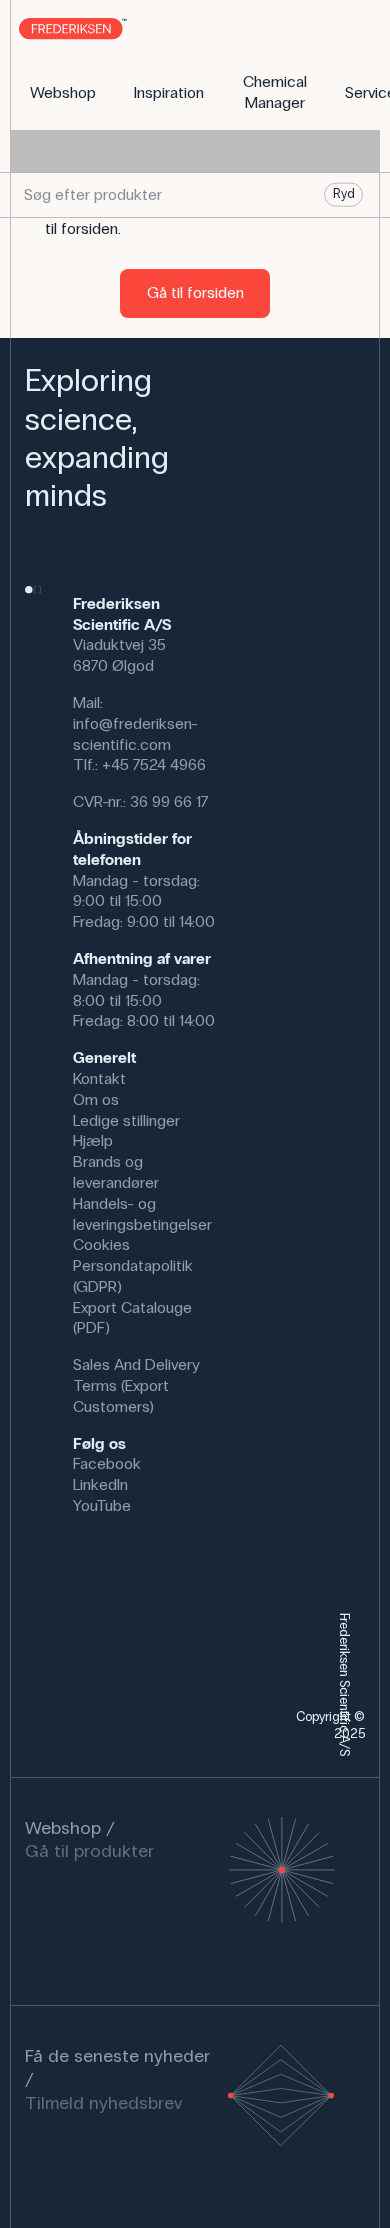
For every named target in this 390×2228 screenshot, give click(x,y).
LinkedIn (100, 1484)
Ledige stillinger (126, 1120)
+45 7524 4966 (154, 764)
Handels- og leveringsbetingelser (142, 1214)
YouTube (102, 1505)
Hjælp (93, 1140)
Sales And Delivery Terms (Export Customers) (136, 1385)
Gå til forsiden (195, 292)
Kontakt (99, 1078)
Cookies (101, 1244)
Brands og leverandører (116, 1172)
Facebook (107, 1463)
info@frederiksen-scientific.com (135, 734)
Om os (96, 1099)
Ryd (344, 194)
